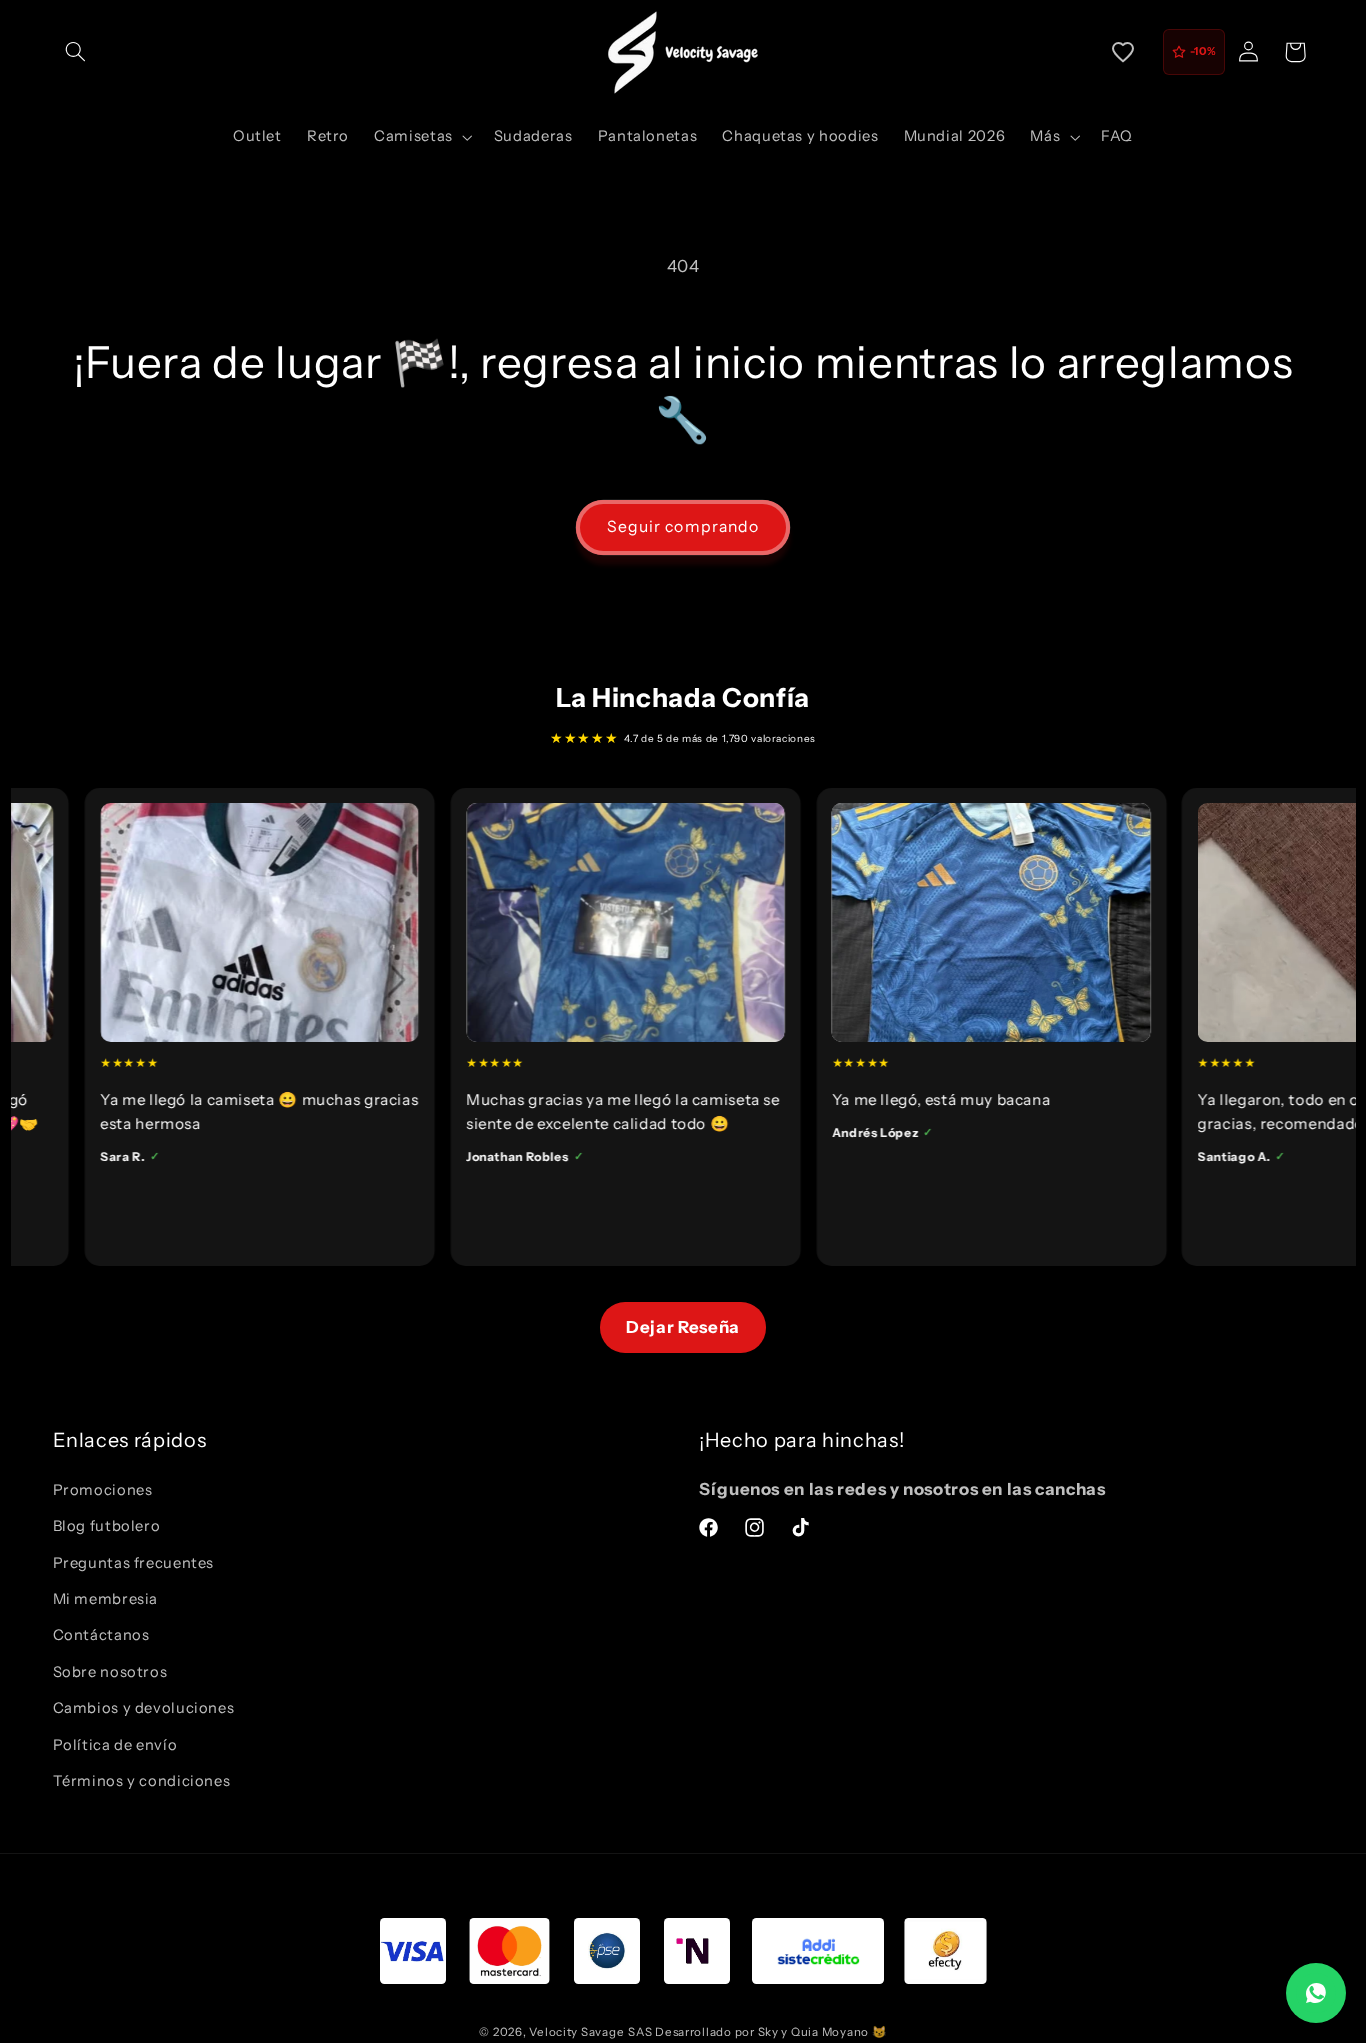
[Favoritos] (1123, 52)
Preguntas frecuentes (134, 1563)
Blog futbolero (107, 1526)
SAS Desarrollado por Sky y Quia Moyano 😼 (757, 2032)
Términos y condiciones (142, 1781)
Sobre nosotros (110, 1672)
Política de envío (115, 1745)
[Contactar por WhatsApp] (1316, 1993)
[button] (76, 52)
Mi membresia (106, 1599)
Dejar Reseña (683, 1327)
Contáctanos (101, 1635)
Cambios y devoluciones (144, 1708)
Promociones (103, 1490)
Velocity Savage (576, 2032)
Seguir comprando (683, 526)
